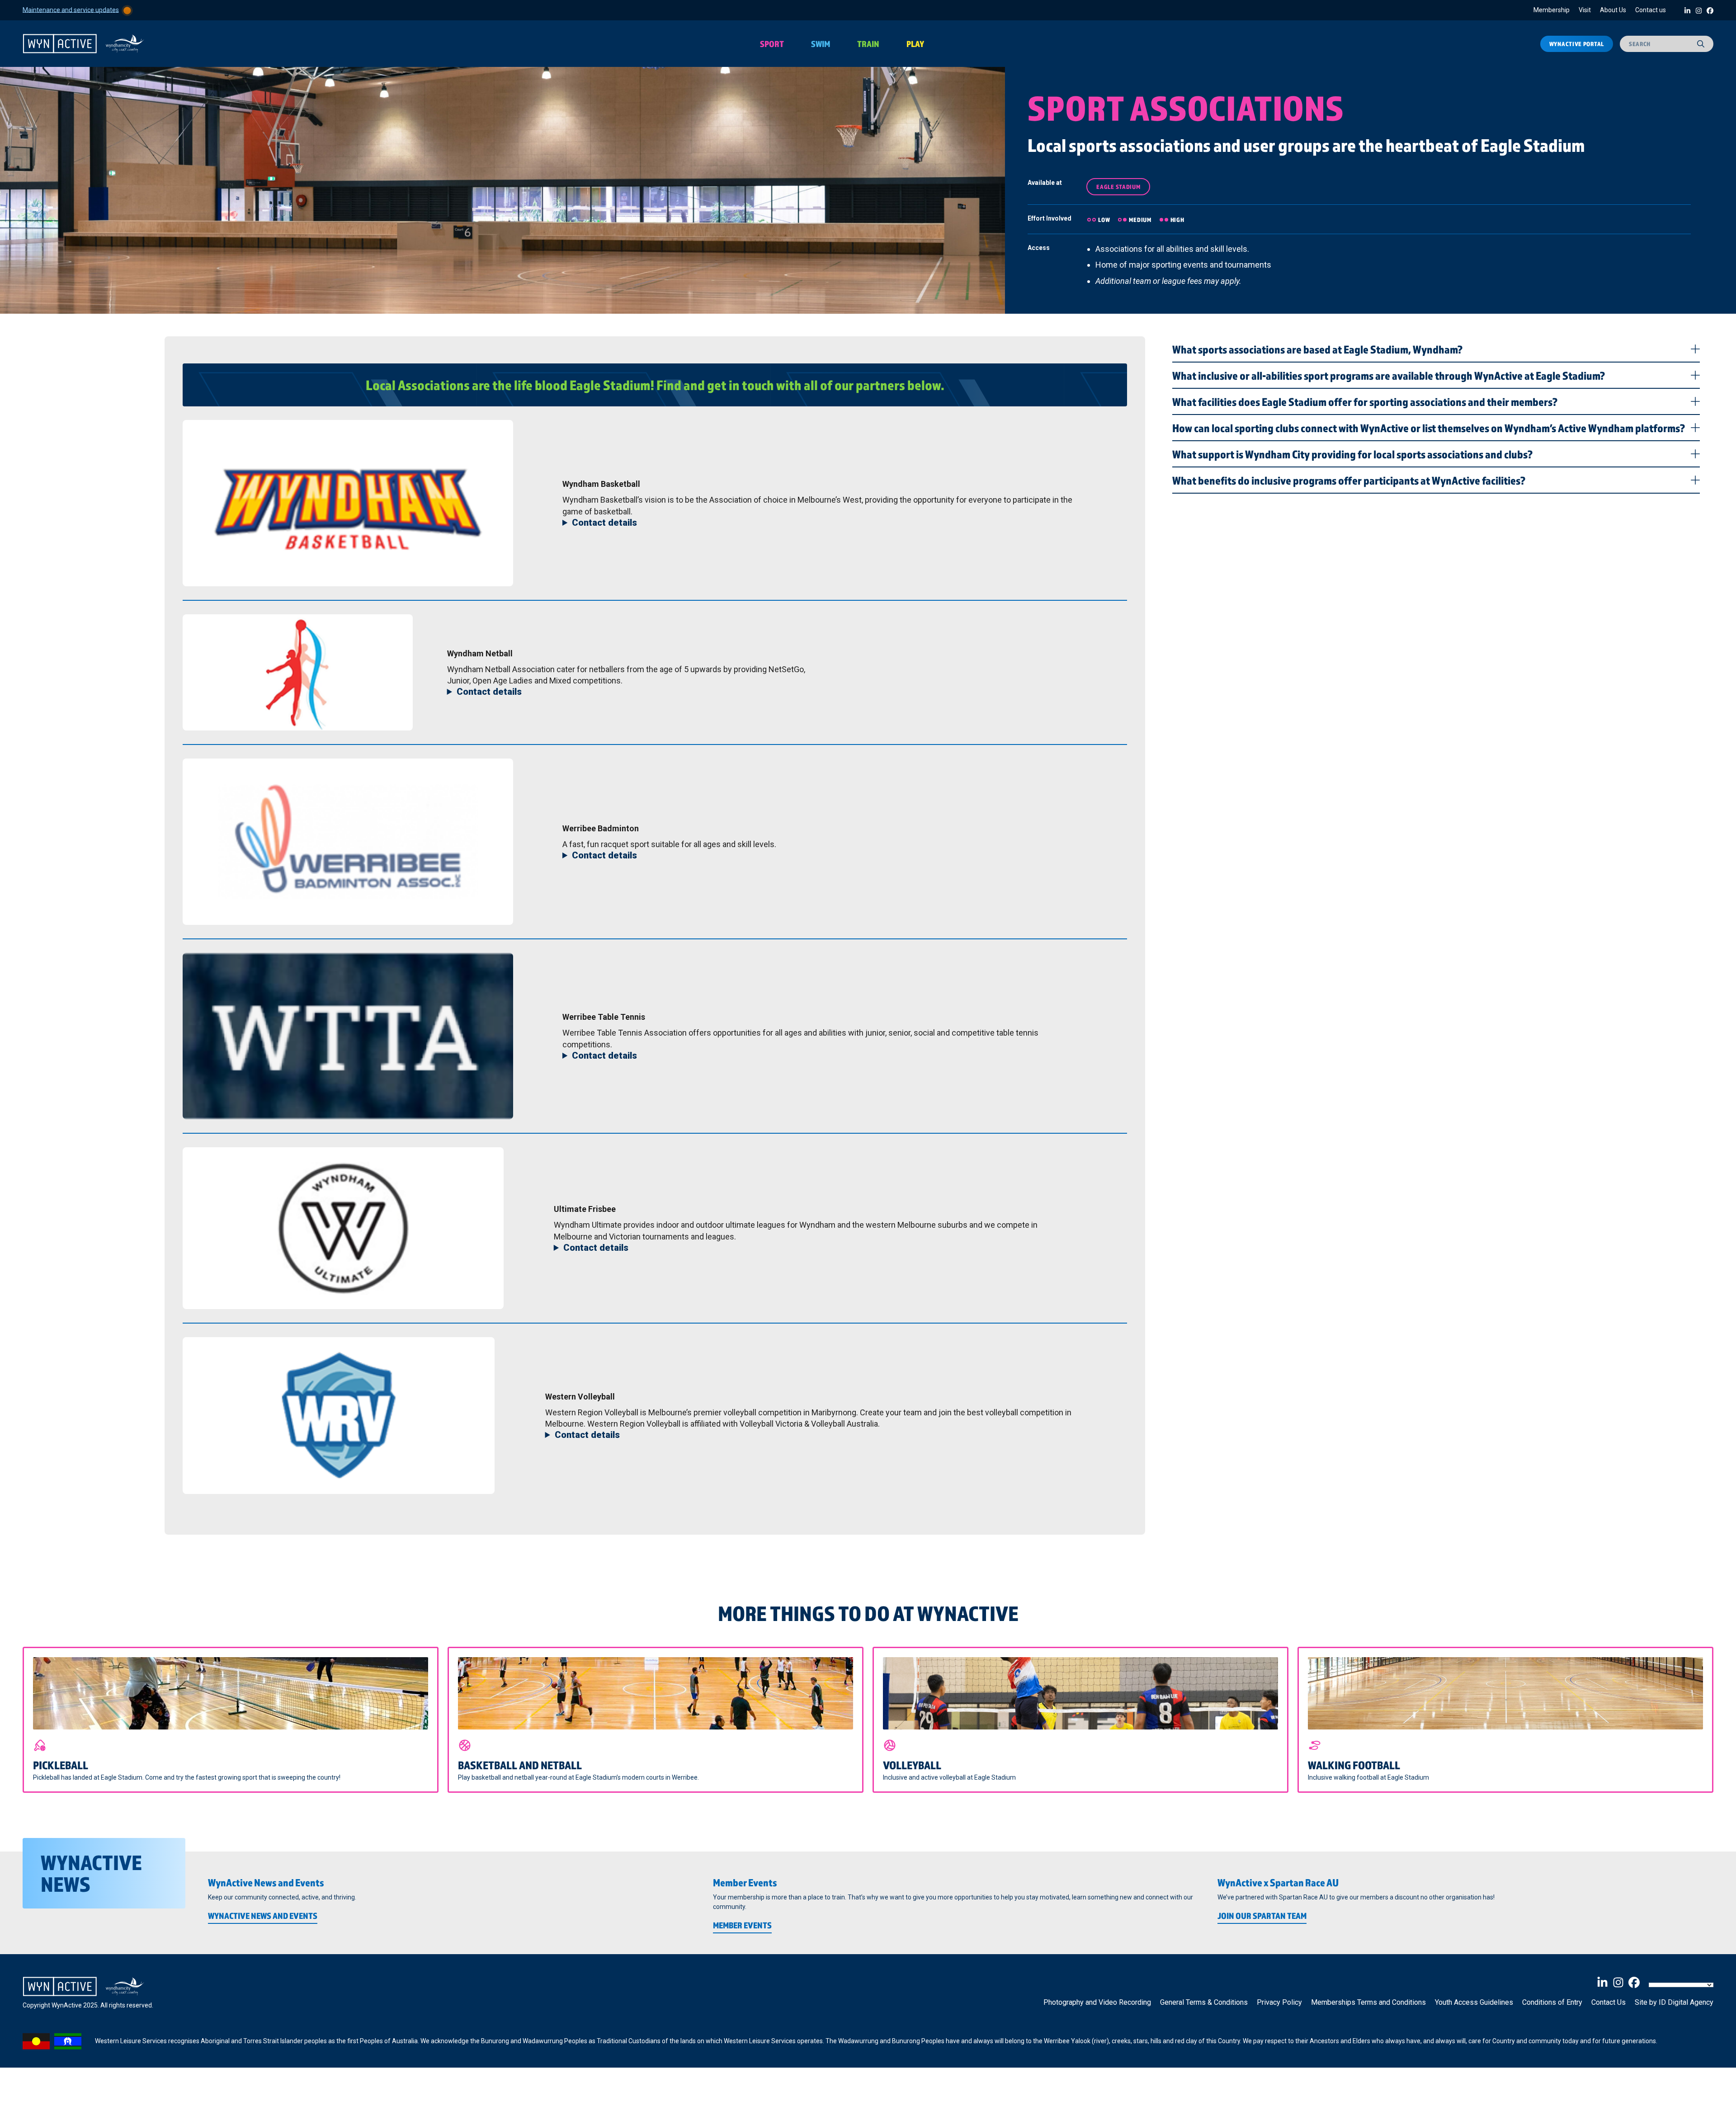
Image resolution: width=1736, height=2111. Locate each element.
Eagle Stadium (1118, 187)
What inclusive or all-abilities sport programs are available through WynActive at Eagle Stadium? (1389, 375)
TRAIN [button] (868, 44)
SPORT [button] (772, 44)
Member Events (742, 1925)
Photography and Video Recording (1097, 2002)
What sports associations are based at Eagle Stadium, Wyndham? (1317, 349)
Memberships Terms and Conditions (1368, 2002)
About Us (1613, 10)
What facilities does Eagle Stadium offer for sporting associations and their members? (1365, 401)
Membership (1552, 10)
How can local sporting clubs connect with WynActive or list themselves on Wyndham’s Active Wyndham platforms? (1429, 428)
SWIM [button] (821, 44)
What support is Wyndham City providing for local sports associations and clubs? (1352, 454)
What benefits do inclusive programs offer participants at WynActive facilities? (1349, 480)
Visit (1585, 10)
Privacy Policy (1279, 2002)
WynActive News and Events (263, 1916)
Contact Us (1609, 2002)
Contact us (1651, 10)
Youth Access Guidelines (1474, 2002)
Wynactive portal (1577, 44)
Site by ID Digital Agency (1674, 2002)
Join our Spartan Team (1262, 1916)
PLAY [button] (915, 44)
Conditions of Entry (1552, 2002)
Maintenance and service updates (71, 9)
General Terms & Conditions (1204, 2002)
